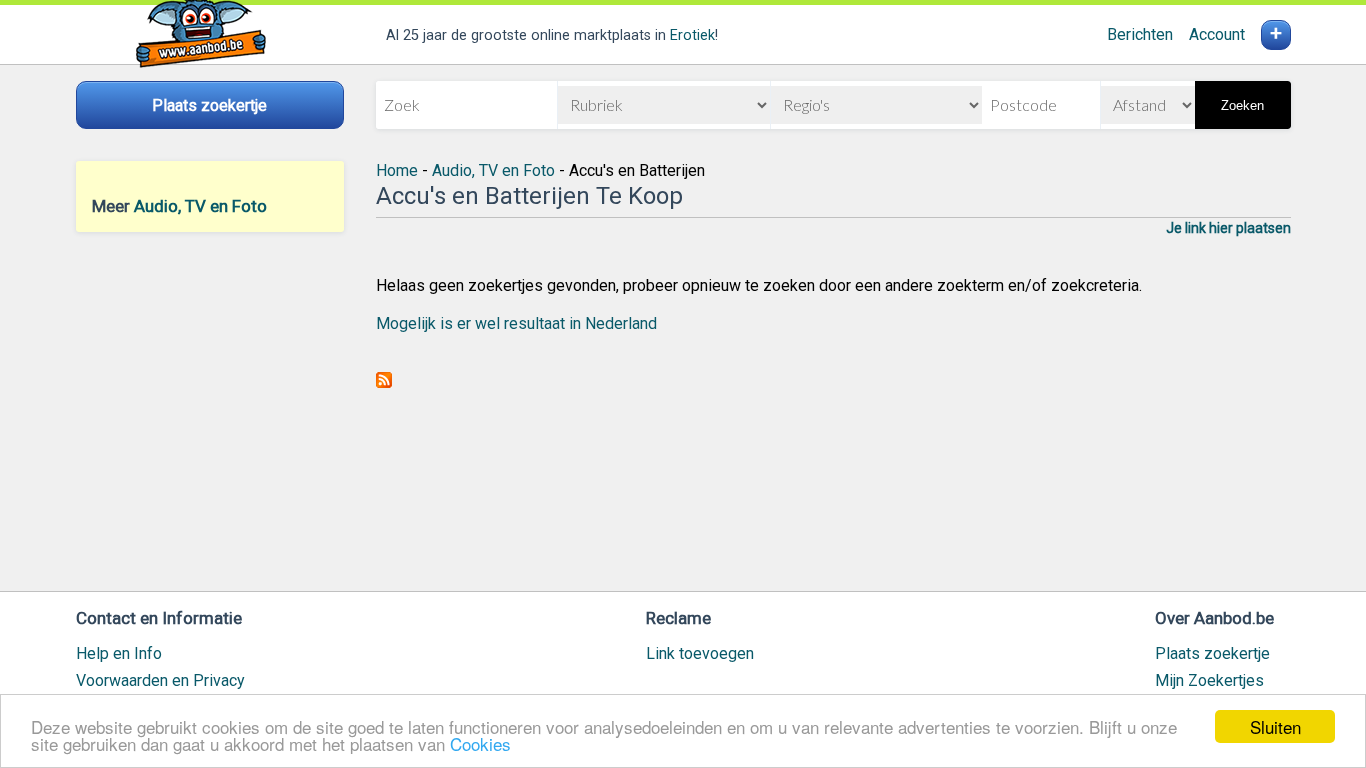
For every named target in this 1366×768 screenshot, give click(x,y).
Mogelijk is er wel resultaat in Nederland (516, 323)
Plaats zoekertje (1212, 653)
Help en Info (119, 653)
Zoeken (1242, 105)
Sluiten (1275, 726)
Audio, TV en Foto (200, 206)
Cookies (480, 743)
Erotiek (692, 35)
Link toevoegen (700, 653)
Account (1217, 34)
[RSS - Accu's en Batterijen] (384, 382)
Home (397, 170)
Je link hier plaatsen (1228, 228)
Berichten (1140, 34)
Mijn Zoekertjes (1209, 680)
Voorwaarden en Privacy (160, 680)
